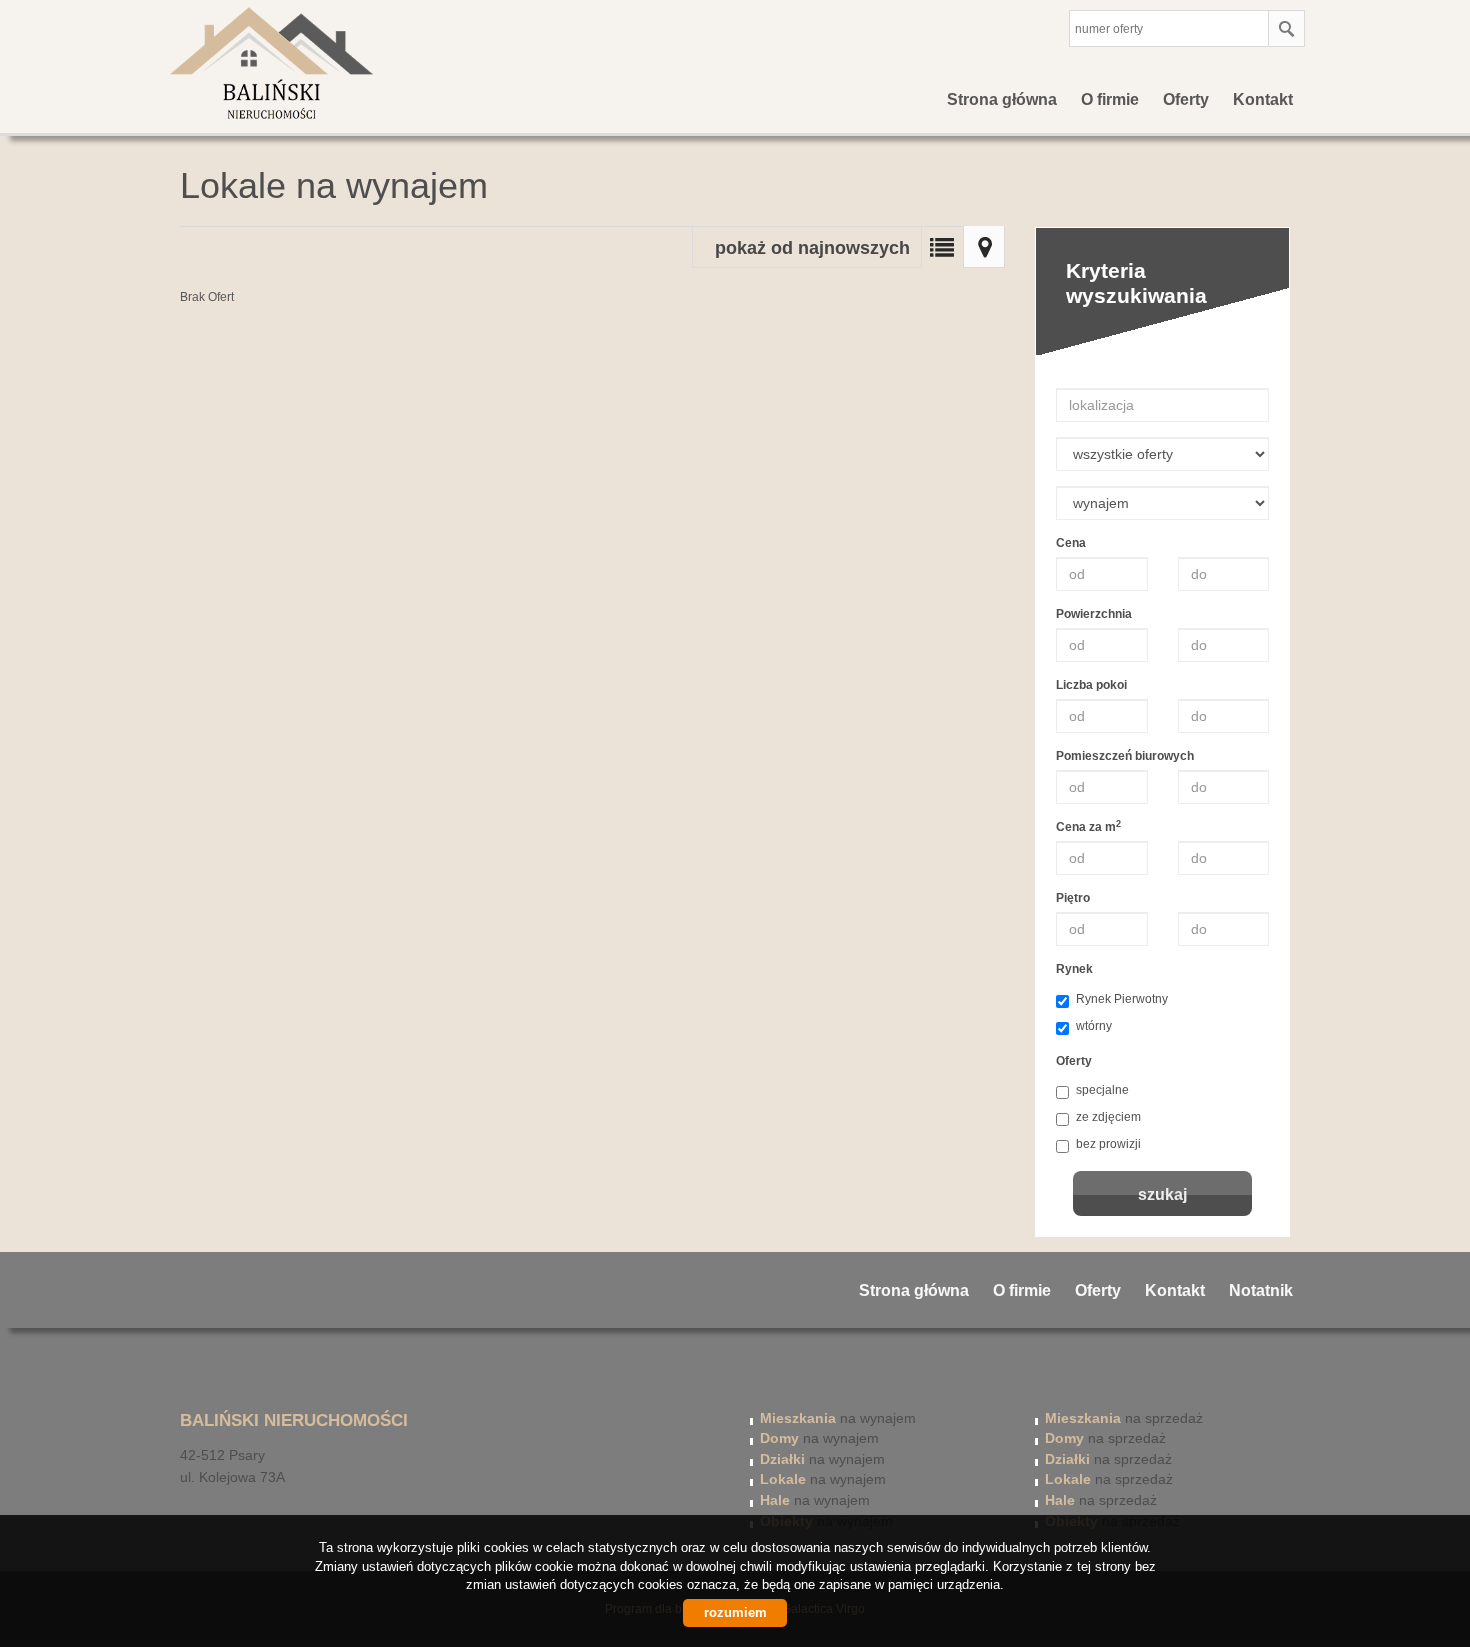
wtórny (1094, 1026)
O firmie (1110, 99)
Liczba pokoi (1091, 685)
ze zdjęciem (1108, 1117)
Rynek (1074, 969)
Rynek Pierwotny (1122, 999)
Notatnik (1261, 1290)
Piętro (1073, 898)
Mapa (984, 247)
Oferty (1186, 99)
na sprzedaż (1124, 1418)
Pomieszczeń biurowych (1125, 756)
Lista (942, 247)
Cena (1071, 543)
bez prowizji (1108, 1144)
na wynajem (838, 1418)
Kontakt (1263, 99)
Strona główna (1002, 99)
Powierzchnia (1094, 614)
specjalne (1102, 1090)
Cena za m (1088, 826)
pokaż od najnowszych (812, 248)
